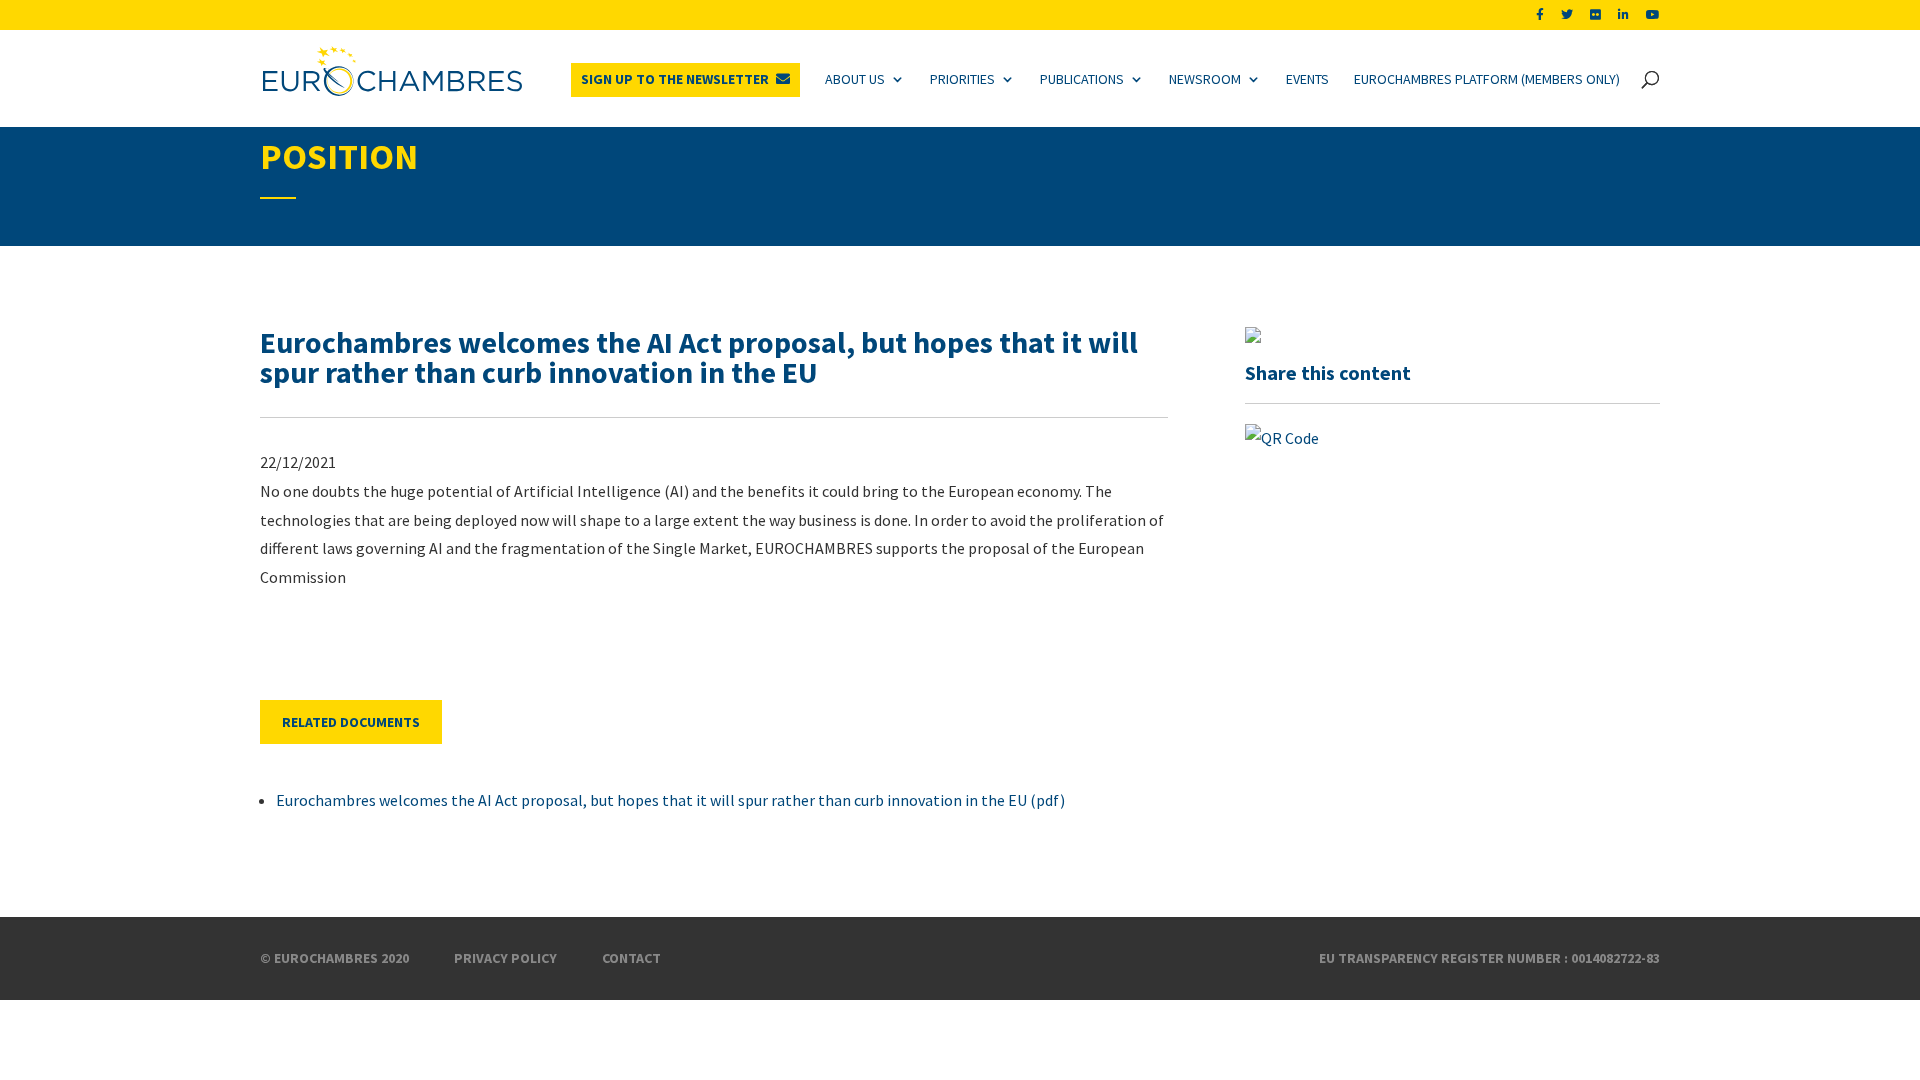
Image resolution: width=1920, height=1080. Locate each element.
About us (855, 79)
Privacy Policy (505, 958)
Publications (1082, 79)
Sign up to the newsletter (675, 79)
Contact (631, 958)
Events (1307, 79)
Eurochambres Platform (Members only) (1487, 79)
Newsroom (1205, 79)
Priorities (962, 79)
